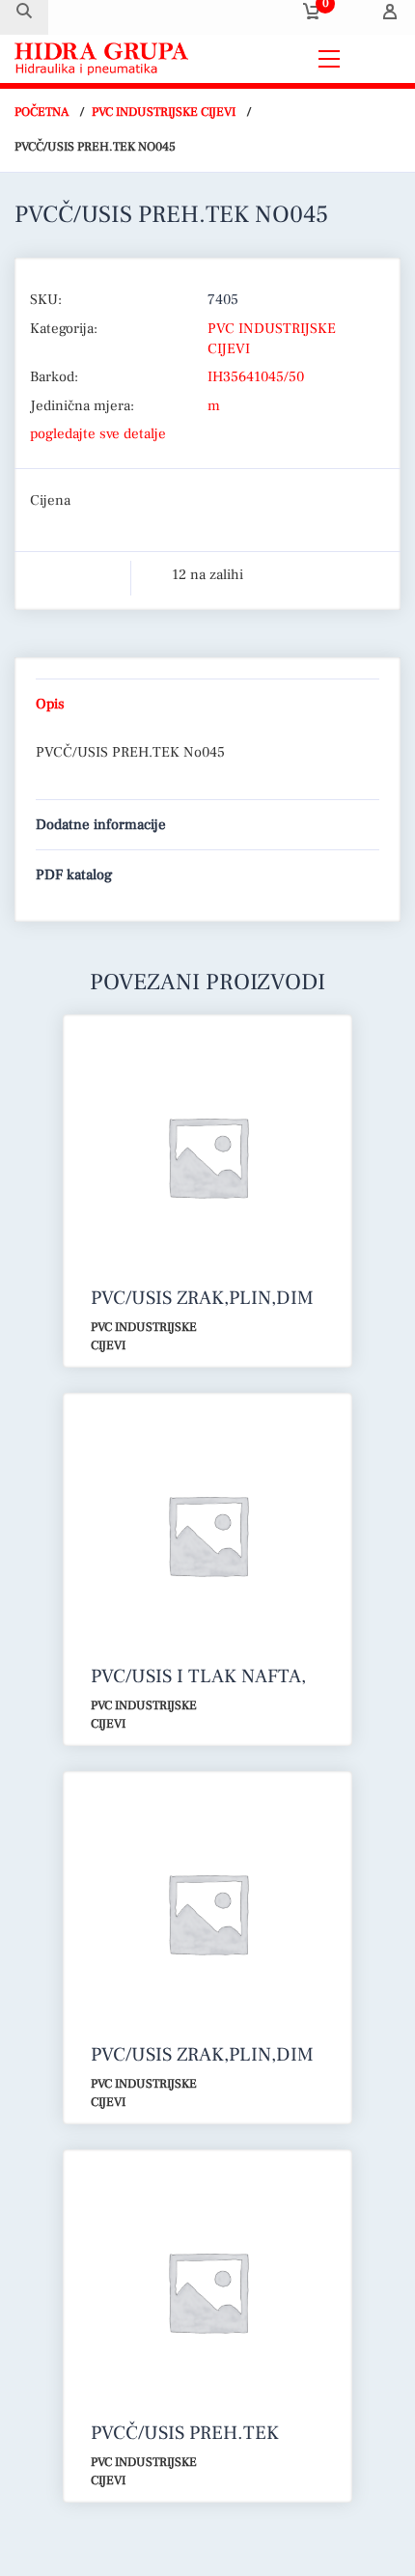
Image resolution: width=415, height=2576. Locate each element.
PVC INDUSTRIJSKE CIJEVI (164, 112)
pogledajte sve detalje (98, 434)
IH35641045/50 (256, 377)
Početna (41, 112)
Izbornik (375, 58)
